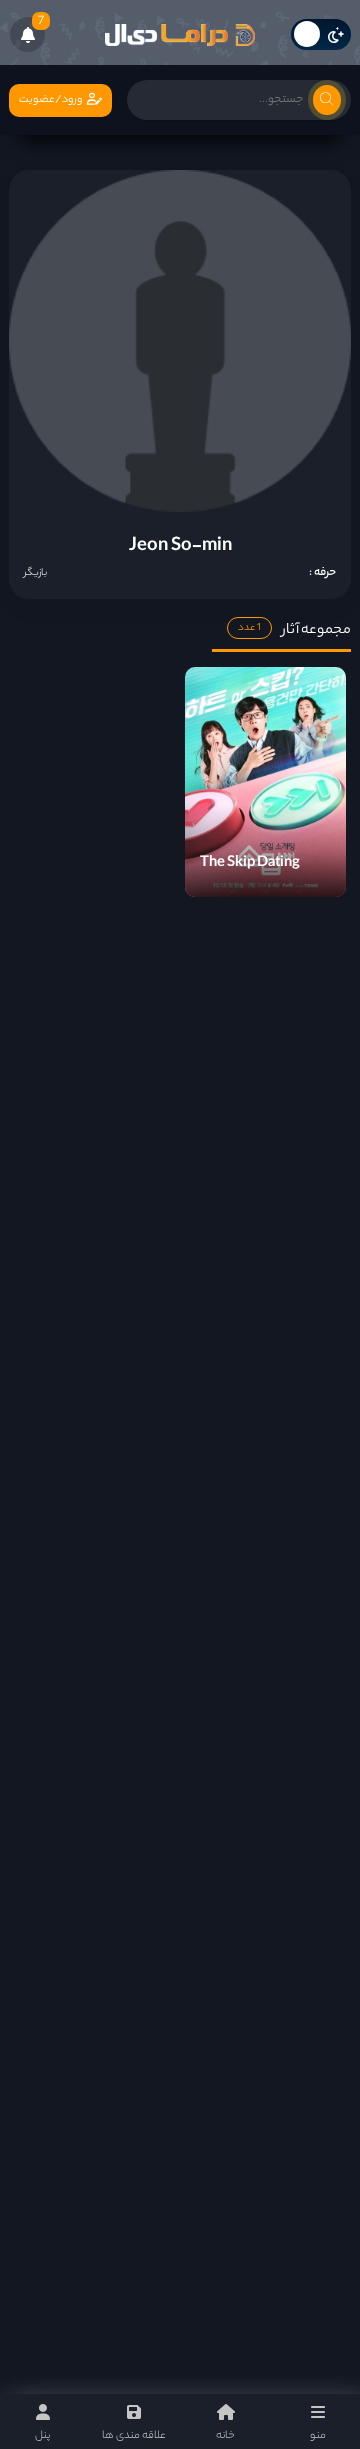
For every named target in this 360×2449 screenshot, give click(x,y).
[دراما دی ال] (180, 35)
